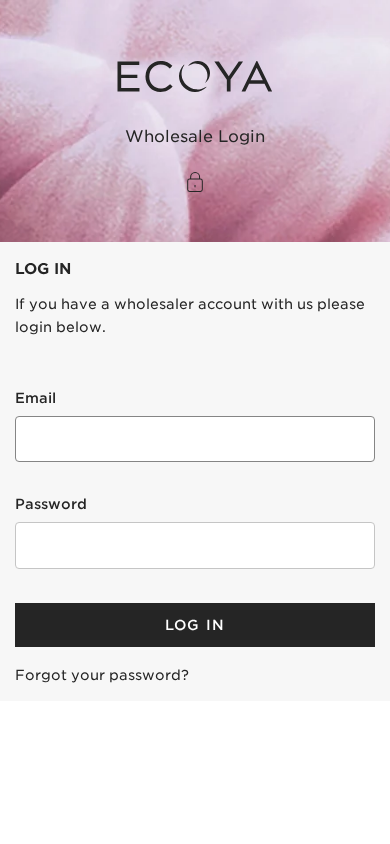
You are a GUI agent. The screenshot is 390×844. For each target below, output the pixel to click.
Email (35, 398)
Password (51, 504)
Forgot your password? (102, 675)
